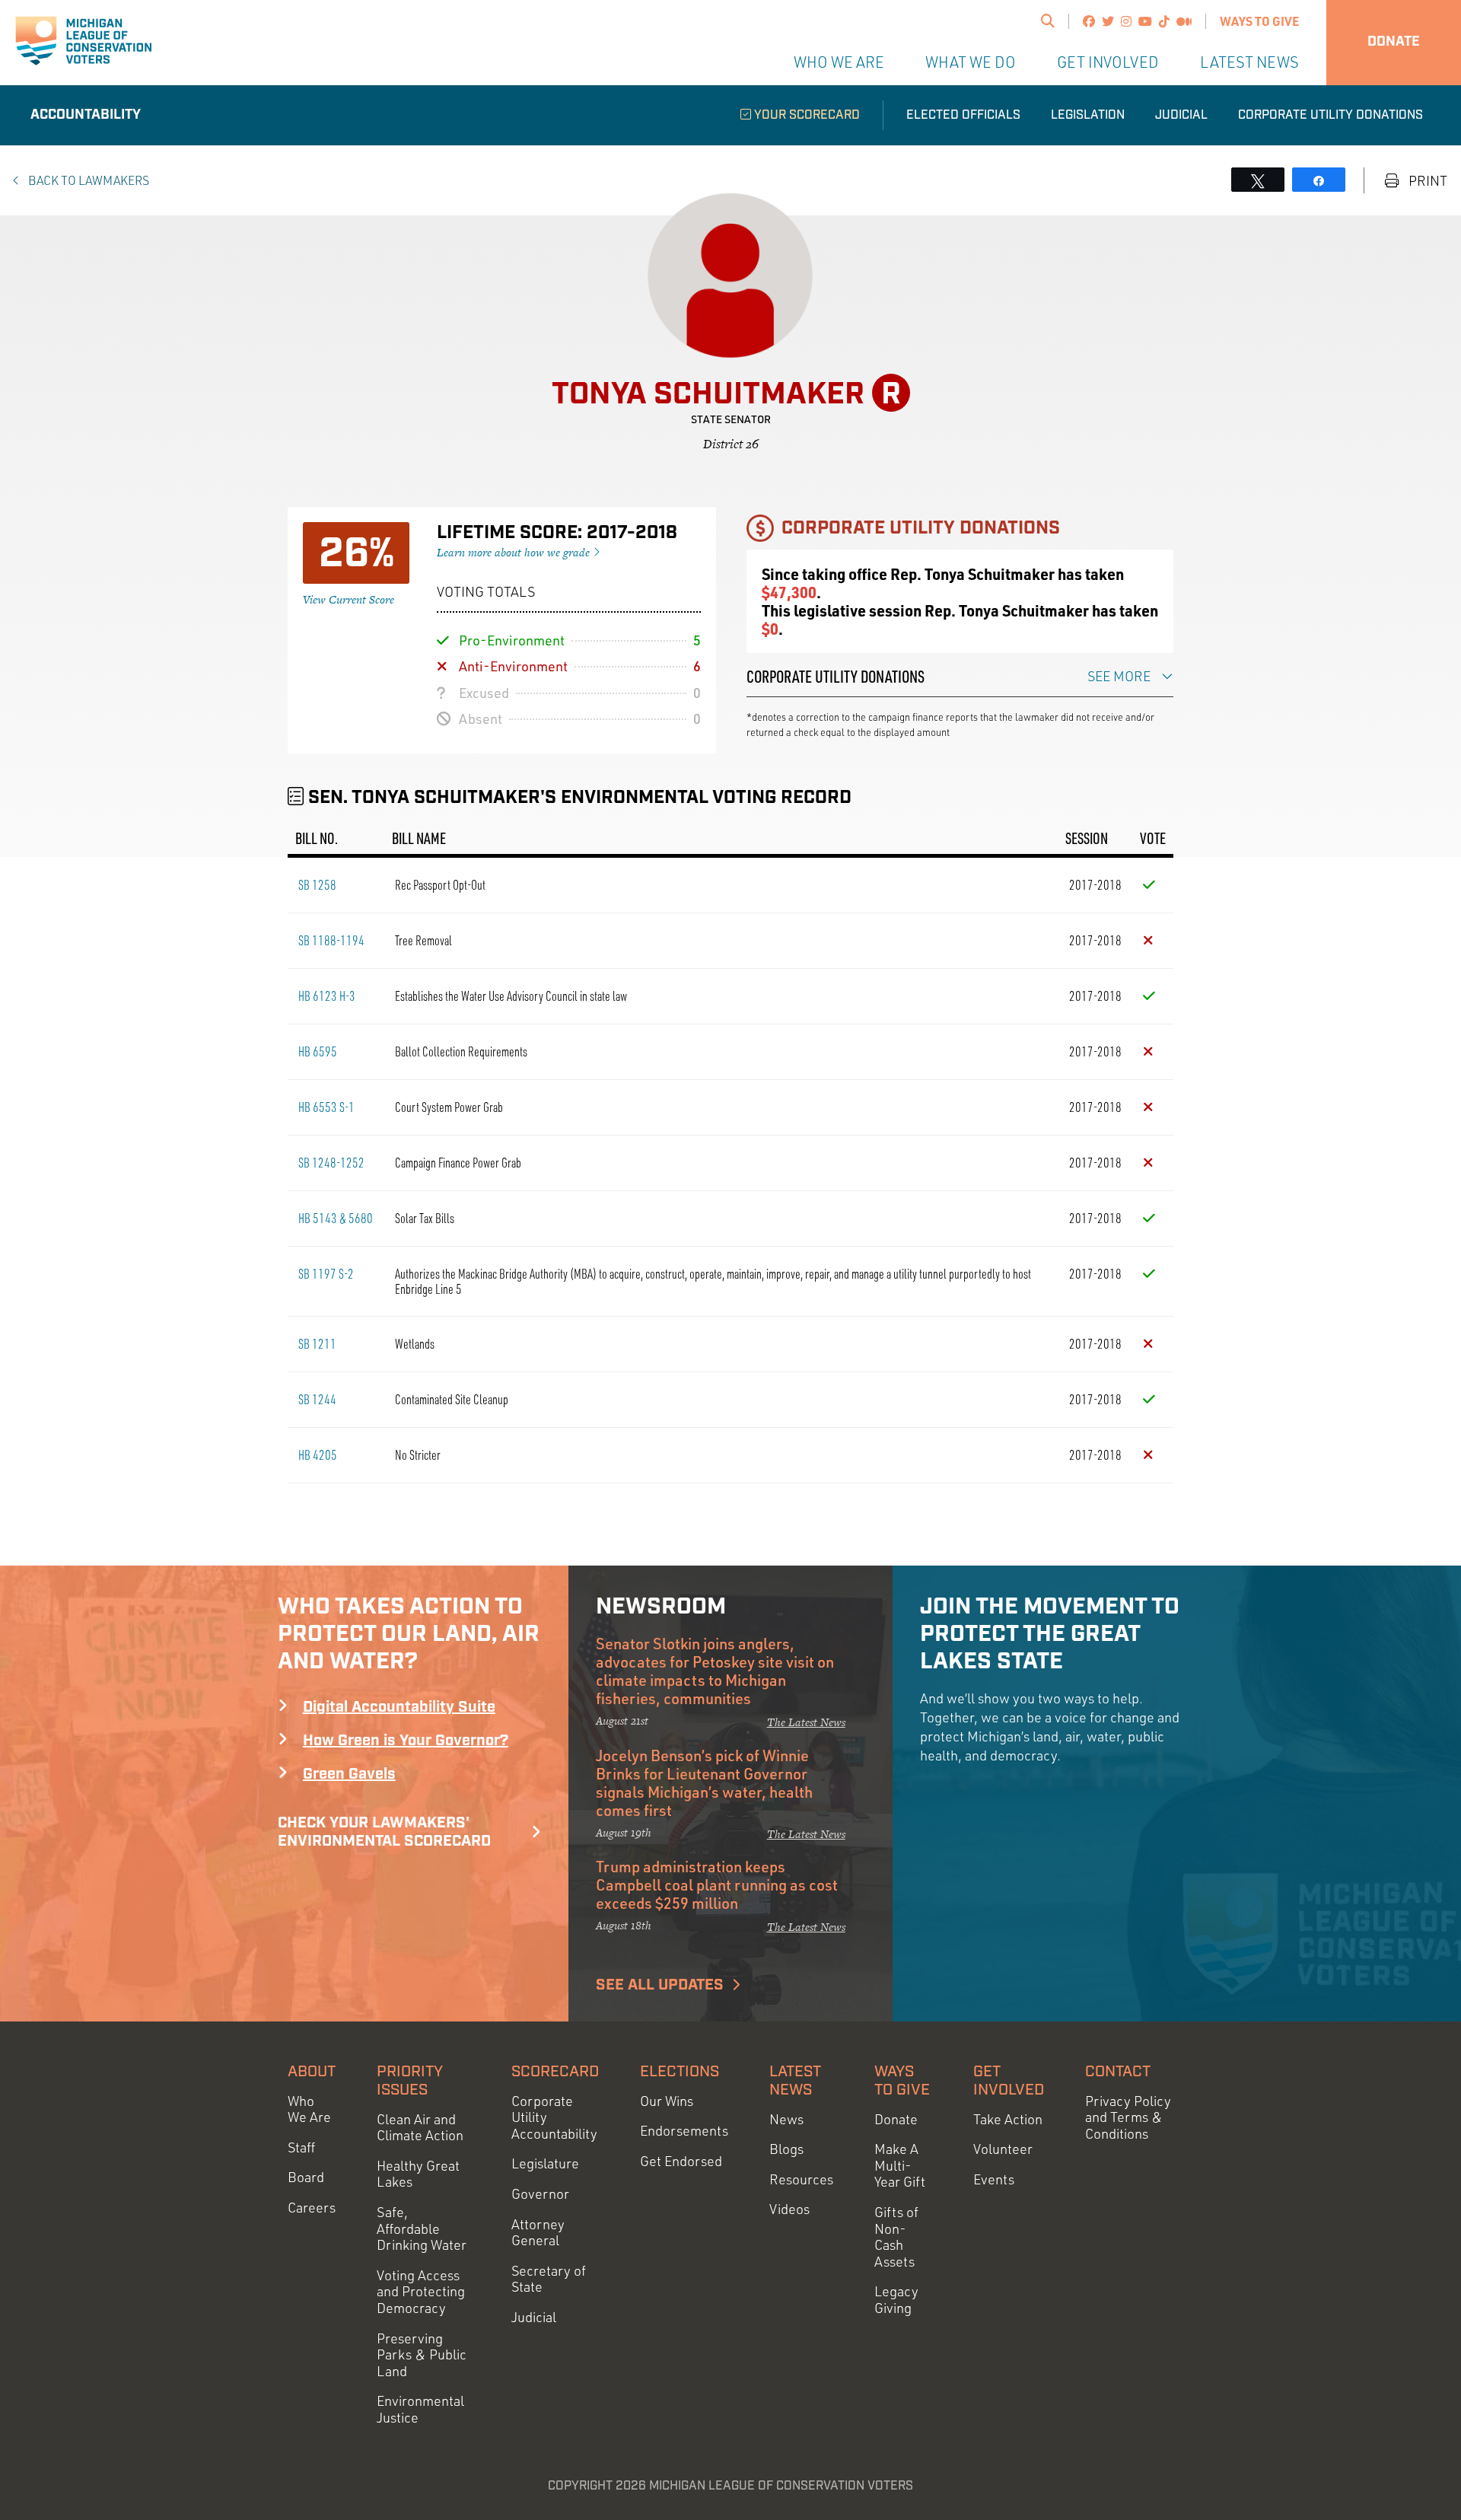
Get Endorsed (681, 2161)
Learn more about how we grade (515, 552)
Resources (801, 2179)
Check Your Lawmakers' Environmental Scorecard (384, 1832)
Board (306, 2177)
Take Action (1008, 2119)
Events (994, 2179)
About (312, 2072)
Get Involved (1108, 62)
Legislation (1088, 115)
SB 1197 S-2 (326, 1273)
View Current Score (349, 599)
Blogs (786, 2149)
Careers (312, 2208)
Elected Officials (963, 115)
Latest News (1249, 62)
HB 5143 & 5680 (336, 1218)
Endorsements (684, 2131)
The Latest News (806, 1722)
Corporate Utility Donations (1330, 115)
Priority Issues (410, 2081)
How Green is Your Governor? (406, 1741)
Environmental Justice (420, 2409)
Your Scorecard (805, 115)
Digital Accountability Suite (399, 1707)
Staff (301, 2147)
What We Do (971, 62)
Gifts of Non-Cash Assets (896, 2237)
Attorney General (538, 2233)
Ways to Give (1259, 21)
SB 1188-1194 (331, 940)
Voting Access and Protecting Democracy (421, 2292)
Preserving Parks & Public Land (422, 2355)
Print (1426, 181)
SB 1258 (317, 884)
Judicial (1181, 115)
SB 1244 (317, 1399)
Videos (789, 2209)
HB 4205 (318, 1454)
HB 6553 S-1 (326, 1107)
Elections (680, 2072)
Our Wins (667, 2101)
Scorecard (555, 2072)
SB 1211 (317, 1343)
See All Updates (660, 1985)
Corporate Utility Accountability (554, 2117)
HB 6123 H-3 (327, 996)
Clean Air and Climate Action (420, 2128)
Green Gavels (349, 1774)
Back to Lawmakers (88, 180)
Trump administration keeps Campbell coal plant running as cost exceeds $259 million (717, 1884)
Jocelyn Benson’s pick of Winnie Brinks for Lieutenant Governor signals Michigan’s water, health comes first (704, 1782)
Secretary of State (549, 2279)
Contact (1118, 2072)
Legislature (545, 2163)
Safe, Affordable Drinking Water (422, 2228)
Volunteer (1003, 2149)
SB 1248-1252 (331, 1162)
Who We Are (839, 62)
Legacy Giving (896, 2300)
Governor (540, 2194)
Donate (1394, 42)
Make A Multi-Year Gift (900, 2165)
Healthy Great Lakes (418, 2174)
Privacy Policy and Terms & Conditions (1128, 2117)
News (786, 2119)
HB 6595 (318, 1051)
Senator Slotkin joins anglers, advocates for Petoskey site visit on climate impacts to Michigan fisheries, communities (715, 1671)
